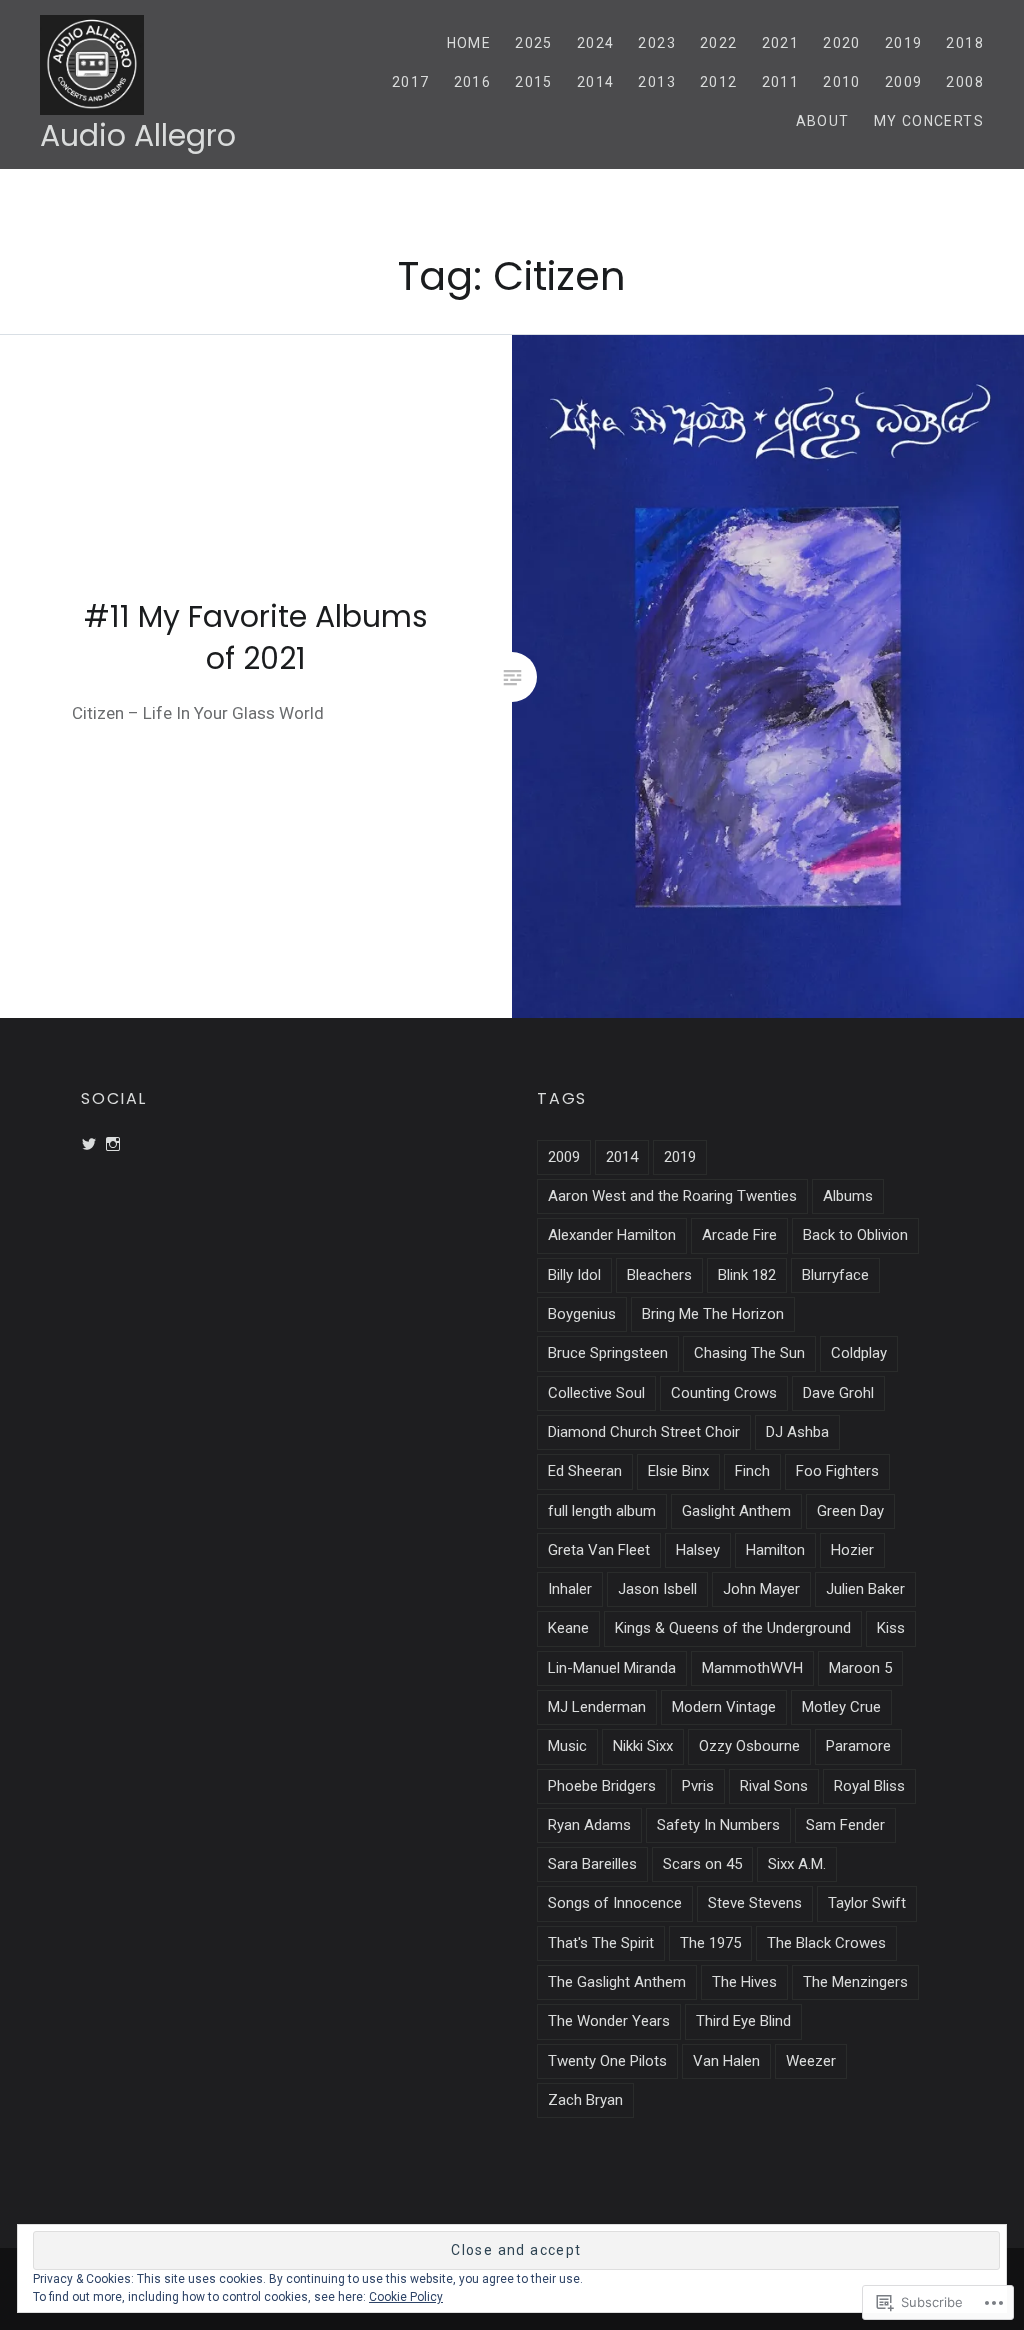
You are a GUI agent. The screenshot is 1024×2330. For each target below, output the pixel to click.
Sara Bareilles (592, 1864)
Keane (568, 1628)
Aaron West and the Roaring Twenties (672, 1196)
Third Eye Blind (743, 2021)
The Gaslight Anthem (617, 1982)
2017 (411, 82)
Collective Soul (596, 1393)
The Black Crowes (826, 1943)
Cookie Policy (406, 2297)
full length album (602, 1511)
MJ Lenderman (597, 1707)
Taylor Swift (867, 1903)
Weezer (811, 2061)
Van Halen (726, 2061)
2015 (534, 82)
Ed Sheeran (585, 1471)
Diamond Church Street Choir (644, 1432)
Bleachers (659, 1275)
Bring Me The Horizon (713, 1314)
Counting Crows (724, 1393)
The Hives (744, 1982)
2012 (719, 82)
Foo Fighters (837, 1471)
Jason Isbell (657, 1589)
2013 (657, 82)
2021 (781, 43)
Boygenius (582, 1314)
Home (469, 43)
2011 (781, 82)
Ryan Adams (589, 1825)
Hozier (852, 1550)
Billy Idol (574, 1275)
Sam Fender (845, 1825)
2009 (904, 82)
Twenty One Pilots (607, 2061)
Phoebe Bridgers (602, 1786)
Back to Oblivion (855, 1235)
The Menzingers (855, 1982)
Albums (848, 1196)
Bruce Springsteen (608, 1353)
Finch (752, 1471)
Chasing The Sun (749, 1353)
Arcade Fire (739, 1235)
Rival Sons (774, 1786)
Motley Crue (841, 1707)
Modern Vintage (724, 1707)
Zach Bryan (585, 2100)
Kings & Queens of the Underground (733, 1628)
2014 (596, 82)
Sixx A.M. (797, 1864)
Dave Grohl (838, 1393)
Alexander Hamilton (612, 1235)
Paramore (858, 1746)
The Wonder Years (609, 2021)
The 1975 (710, 1943)
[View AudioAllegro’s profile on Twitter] (89, 1144)
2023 (657, 43)
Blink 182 (747, 1275)
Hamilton (775, 1550)
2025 (534, 43)
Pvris (698, 1786)
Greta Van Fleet (599, 1550)
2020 (842, 43)
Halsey (698, 1550)
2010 (842, 82)
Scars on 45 (702, 1864)
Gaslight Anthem (736, 1511)
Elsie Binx (678, 1471)
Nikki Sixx (643, 1746)
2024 (596, 43)
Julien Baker (865, 1589)
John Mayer (761, 1589)
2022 (719, 43)
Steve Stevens (755, 1903)
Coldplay (859, 1353)
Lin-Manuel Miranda (612, 1668)
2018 (965, 43)
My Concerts (929, 121)
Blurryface (835, 1275)
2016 (473, 82)
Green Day (850, 1511)
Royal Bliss (869, 1786)
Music (567, 1746)
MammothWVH (752, 1668)
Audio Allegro (138, 135)
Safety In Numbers (718, 1825)
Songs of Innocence (615, 1903)
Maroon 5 (860, 1668)
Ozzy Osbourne (749, 1746)
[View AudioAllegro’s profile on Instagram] (113, 1144)
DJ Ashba (797, 1432)
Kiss (891, 1628)
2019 (904, 43)
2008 (965, 82)
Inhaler (570, 1589)
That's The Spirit (601, 1943)
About (823, 121)
